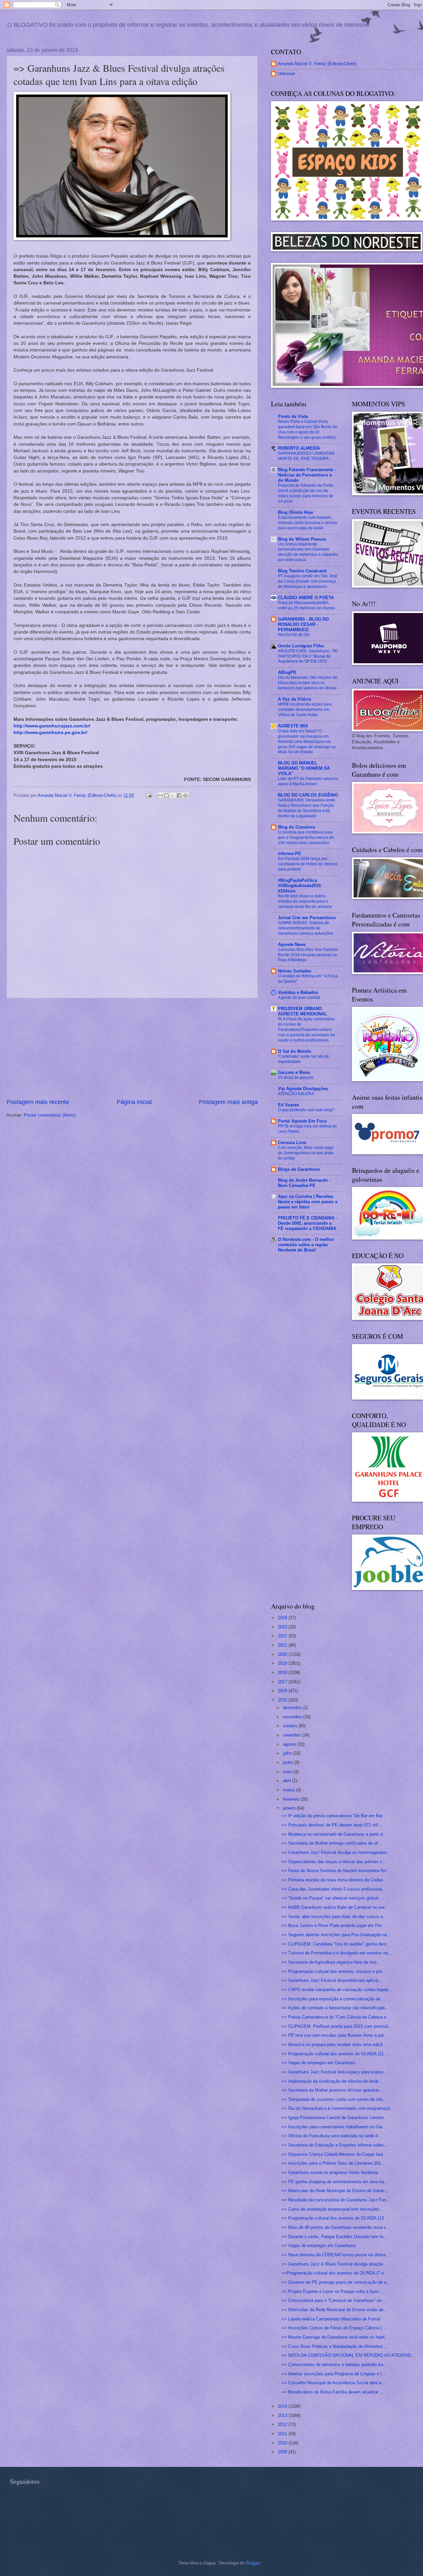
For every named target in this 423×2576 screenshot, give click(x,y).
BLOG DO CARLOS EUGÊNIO (308, 795)
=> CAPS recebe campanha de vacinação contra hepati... (337, 1990)
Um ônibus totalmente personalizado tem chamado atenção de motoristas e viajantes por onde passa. (308, 552)
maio (288, 1772)
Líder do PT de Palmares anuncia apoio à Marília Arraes (308, 781)
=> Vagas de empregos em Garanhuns (319, 2063)
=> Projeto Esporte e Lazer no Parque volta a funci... (332, 2291)
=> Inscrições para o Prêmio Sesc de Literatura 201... (333, 2163)
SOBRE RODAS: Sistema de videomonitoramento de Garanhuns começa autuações (306, 928)
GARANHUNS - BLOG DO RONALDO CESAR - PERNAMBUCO (303, 624)
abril (288, 1781)
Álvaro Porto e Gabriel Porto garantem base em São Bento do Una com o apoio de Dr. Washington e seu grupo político (308, 429)
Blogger (253, 2563)
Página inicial (134, 1102)
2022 (283, 1636)
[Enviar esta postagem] (148, 795)
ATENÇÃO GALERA (296, 1094)
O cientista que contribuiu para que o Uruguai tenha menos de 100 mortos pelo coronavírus (306, 838)
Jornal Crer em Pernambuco (307, 918)
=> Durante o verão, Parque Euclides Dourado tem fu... (334, 2237)
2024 (283, 1618)
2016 (283, 1691)
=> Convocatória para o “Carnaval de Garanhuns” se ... (334, 2300)
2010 (283, 2443)
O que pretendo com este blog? (306, 1110)
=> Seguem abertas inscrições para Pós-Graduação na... (336, 1935)
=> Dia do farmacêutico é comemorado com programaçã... (338, 2108)
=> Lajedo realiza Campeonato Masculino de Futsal (331, 2319)
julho (288, 1753)
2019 (283, 1663)
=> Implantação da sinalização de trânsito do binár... (332, 2081)
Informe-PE (289, 854)
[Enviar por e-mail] (160, 796)
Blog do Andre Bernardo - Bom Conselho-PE (304, 1183)
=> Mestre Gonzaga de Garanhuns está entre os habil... (335, 2337)
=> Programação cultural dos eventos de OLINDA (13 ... (335, 2218)
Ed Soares (288, 1105)
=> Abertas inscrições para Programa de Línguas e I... (334, 2374)
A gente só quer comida (299, 998)
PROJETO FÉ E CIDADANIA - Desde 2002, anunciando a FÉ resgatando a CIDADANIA (308, 1223)
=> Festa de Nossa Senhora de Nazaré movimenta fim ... (337, 1871)
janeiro (290, 1808)
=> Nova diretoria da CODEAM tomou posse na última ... (336, 2255)
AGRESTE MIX (293, 726)
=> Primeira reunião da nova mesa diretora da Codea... (334, 1880)
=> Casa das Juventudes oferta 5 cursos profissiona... (334, 1889)
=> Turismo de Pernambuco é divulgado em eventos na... (337, 1953)
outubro (291, 1726)
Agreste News (292, 944)
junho (289, 1762)
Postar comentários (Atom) (50, 1115)
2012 (283, 2424)
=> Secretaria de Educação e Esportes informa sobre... (335, 2145)
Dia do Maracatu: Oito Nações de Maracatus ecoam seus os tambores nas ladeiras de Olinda (308, 683)
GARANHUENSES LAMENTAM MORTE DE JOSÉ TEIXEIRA (306, 456)
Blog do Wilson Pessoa (302, 539)
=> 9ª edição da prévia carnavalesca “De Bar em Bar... (334, 1816)
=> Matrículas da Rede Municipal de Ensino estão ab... (334, 2310)
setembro (292, 1735)
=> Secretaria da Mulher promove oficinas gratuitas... (333, 2090)
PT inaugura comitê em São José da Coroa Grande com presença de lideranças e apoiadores (308, 581)
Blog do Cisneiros (296, 827)
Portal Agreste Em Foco (302, 1121)
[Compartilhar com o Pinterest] (185, 796)
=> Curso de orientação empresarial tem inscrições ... (333, 2209)
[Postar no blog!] (167, 796)
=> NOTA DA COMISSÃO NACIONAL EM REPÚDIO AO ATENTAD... (348, 2355)
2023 (283, 1627)
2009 (283, 2452)
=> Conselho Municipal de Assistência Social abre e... (333, 2383)
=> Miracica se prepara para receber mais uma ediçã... (334, 2044)
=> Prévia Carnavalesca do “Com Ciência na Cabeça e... (336, 2017)
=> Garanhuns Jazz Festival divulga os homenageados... (336, 1852)
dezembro (293, 1708)
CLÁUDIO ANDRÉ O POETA (306, 598)
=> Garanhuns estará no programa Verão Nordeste (330, 2172)
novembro (293, 1717)
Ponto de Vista (293, 416)
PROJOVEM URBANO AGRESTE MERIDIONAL (303, 1011)
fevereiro (292, 1799)
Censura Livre (292, 1143)
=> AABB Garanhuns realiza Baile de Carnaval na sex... (335, 1907)
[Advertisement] (132, 1048)
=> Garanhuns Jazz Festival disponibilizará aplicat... (332, 1980)
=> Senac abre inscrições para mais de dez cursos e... (334, 1917)
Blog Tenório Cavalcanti (302, 571)
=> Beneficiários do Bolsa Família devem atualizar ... (333, 2392)
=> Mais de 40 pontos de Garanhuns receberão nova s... (336, 2227)
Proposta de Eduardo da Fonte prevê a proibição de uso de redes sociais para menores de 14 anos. (306, 493)
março (289, 1790)
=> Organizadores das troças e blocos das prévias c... (334, 1862)
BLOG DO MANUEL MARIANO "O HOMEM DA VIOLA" (304, 768)
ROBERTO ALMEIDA (299, 448)
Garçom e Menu (294, 1072)
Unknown (286, 74)
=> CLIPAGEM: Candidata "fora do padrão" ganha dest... (336, 1944)
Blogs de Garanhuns (299, 1169)
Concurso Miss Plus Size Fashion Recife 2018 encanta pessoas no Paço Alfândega (308, 955)
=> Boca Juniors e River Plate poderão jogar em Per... (333, 1925)
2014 (283, 2406)
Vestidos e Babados (298, 992)
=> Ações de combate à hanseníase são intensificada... (335, 2008)
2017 (283, 1682)
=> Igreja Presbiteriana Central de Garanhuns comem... (335, 2118)
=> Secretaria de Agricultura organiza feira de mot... (331, 1962)
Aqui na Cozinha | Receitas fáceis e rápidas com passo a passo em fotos (308, 1202)
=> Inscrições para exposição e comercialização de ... (334, 1999)
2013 (283, 2415)
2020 (283, 1654)
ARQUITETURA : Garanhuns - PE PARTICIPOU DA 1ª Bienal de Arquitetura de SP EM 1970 (308, 656)
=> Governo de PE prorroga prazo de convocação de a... (336, 2282)
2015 (283, 1700)
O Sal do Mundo (295, 1051)
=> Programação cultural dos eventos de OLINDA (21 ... (335, 2054)
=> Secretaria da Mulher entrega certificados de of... (332, 1843)
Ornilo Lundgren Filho (301, 646)
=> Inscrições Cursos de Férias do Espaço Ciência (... (334, 2328)
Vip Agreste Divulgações (303, 1089)
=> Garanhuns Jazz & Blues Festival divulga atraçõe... (334, 2264)
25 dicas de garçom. (296, 1078)
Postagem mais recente (38, 1102)
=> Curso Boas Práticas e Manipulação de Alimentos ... (335, 2346)
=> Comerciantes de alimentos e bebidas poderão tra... (334, 2365)
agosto (290, 1744)
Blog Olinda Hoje (295, 512)
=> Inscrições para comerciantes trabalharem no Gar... (334, 2127)
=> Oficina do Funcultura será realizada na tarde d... (332, 2136)
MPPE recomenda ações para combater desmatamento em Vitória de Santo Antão (305, 710)
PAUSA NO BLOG (294, 635)
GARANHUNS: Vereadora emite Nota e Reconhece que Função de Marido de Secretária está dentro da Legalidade (307, 808)
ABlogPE (287, 672)
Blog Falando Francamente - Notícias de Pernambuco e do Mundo (307, 475)
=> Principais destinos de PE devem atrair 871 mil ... (332, 1825)
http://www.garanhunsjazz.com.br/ (52, 726)
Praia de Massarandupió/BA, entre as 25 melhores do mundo (307, 605)
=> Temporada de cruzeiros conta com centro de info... (334, 2099)
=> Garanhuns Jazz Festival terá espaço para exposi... (334, 2072)
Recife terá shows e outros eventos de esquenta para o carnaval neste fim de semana (305, 901)
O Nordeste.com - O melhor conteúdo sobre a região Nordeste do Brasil (306, 1245)
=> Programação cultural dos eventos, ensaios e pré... (334, 1971)
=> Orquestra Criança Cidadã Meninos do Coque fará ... (335, 2154)
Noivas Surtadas (295, 971)
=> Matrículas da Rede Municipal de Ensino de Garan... (335, 2191)
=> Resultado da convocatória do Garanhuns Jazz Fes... (336, 2200)
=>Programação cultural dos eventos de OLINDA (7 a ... (335, 2273)
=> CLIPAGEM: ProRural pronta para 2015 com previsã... (337, 2026)
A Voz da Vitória (294, 699)
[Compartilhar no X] (173, 796)
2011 (283, 2434)
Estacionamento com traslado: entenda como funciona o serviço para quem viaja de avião (308, 523)
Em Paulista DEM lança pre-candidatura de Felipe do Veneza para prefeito (308, 864)
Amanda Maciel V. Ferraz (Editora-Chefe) (317, 64)
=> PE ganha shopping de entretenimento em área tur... (335, 2182)
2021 (283, 1645)
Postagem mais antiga (228, 1102)
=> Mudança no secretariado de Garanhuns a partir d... (334, 1834)
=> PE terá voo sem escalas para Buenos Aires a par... (335, 2035)
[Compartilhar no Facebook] (179, 796)
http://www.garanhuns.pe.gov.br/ (50, 733)
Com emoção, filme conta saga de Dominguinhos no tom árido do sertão (306, 1153)
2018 (283, 1673)
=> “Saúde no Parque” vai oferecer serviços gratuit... (332, 1898)
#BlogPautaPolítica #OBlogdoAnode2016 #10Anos (299, 886)
